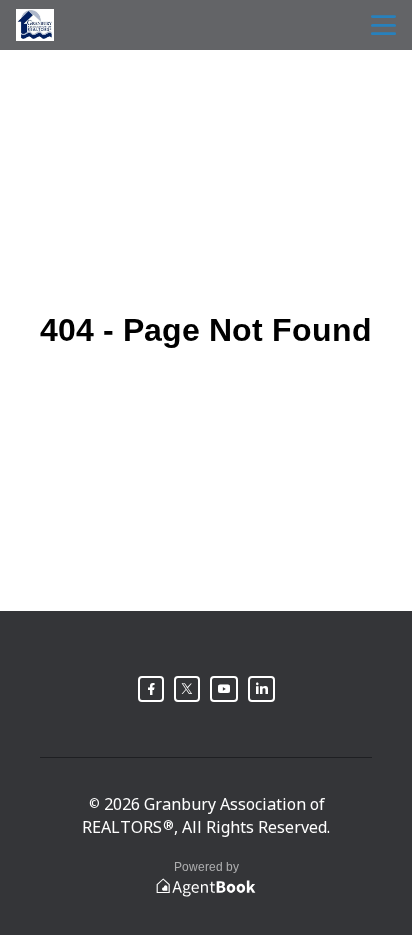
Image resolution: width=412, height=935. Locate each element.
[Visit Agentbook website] (206, 887)
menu (383, 25)
